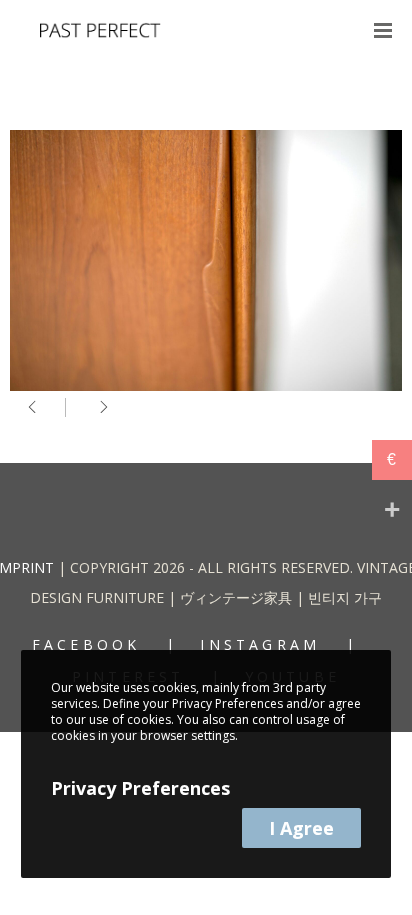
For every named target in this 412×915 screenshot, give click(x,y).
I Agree (301, 828)
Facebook (86, 644)
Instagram (260, 644)
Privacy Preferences (140, 788)
